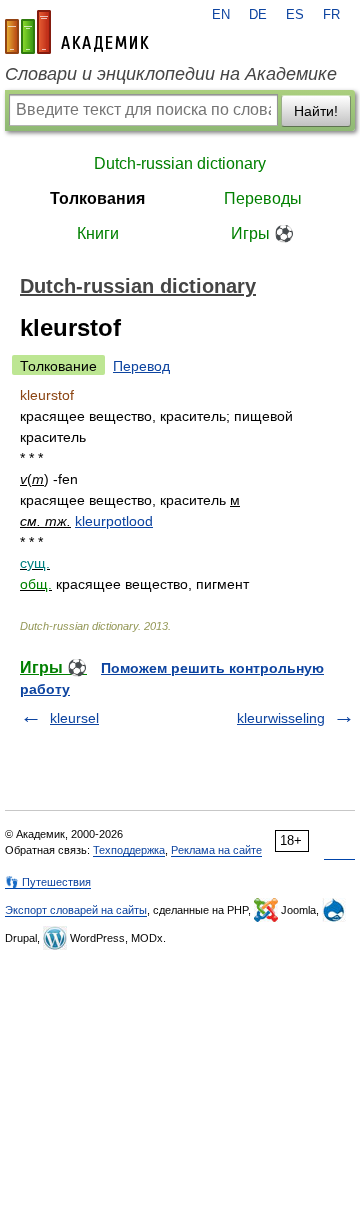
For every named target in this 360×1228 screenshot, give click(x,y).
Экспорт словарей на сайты (76, 910)
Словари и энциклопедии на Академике (171, 74)
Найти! (316, 111)
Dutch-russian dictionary (180, 163)
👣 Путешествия (48, 882)
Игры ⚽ (262, 233)
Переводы (263, 198)
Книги (98, 233)
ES (295, 15)
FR (331, 15)
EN (221, 15)
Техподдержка (129, 850)
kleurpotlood (114, 521)
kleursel (74, 718)
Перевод (141, 366)
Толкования (97, 198)
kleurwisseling (281, 718)
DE (258, 15)
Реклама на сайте (216, 850)
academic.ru (77, 32)
